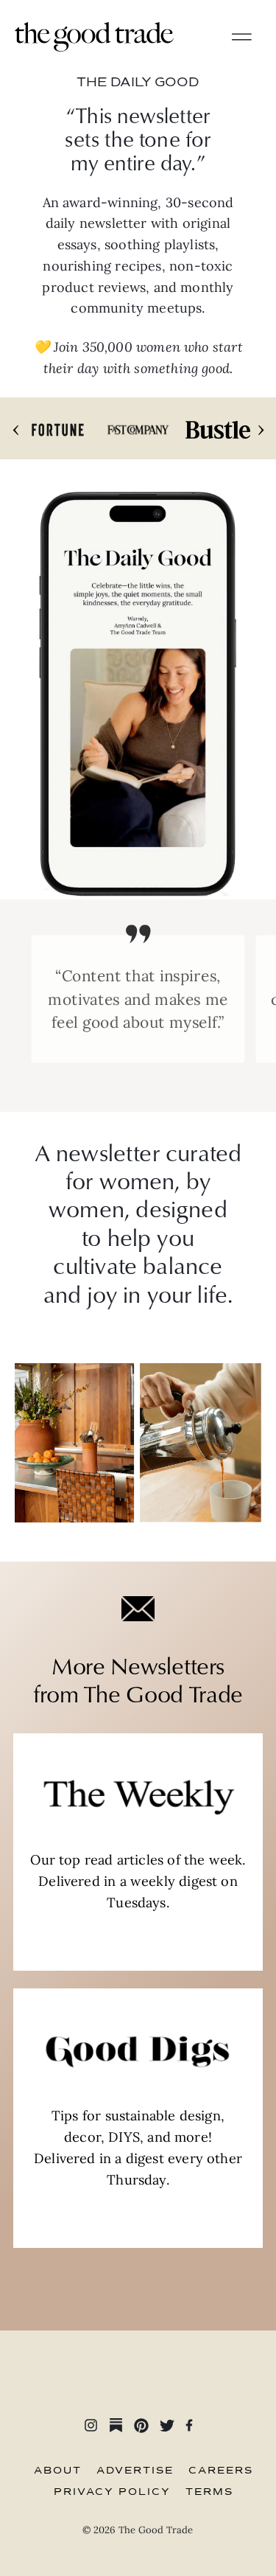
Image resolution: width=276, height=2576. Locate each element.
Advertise (135, 2471)
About (58, 2471)
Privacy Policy (112, 2492)
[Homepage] (94, 36)
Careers (221, 2471)
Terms (209, 2492)
